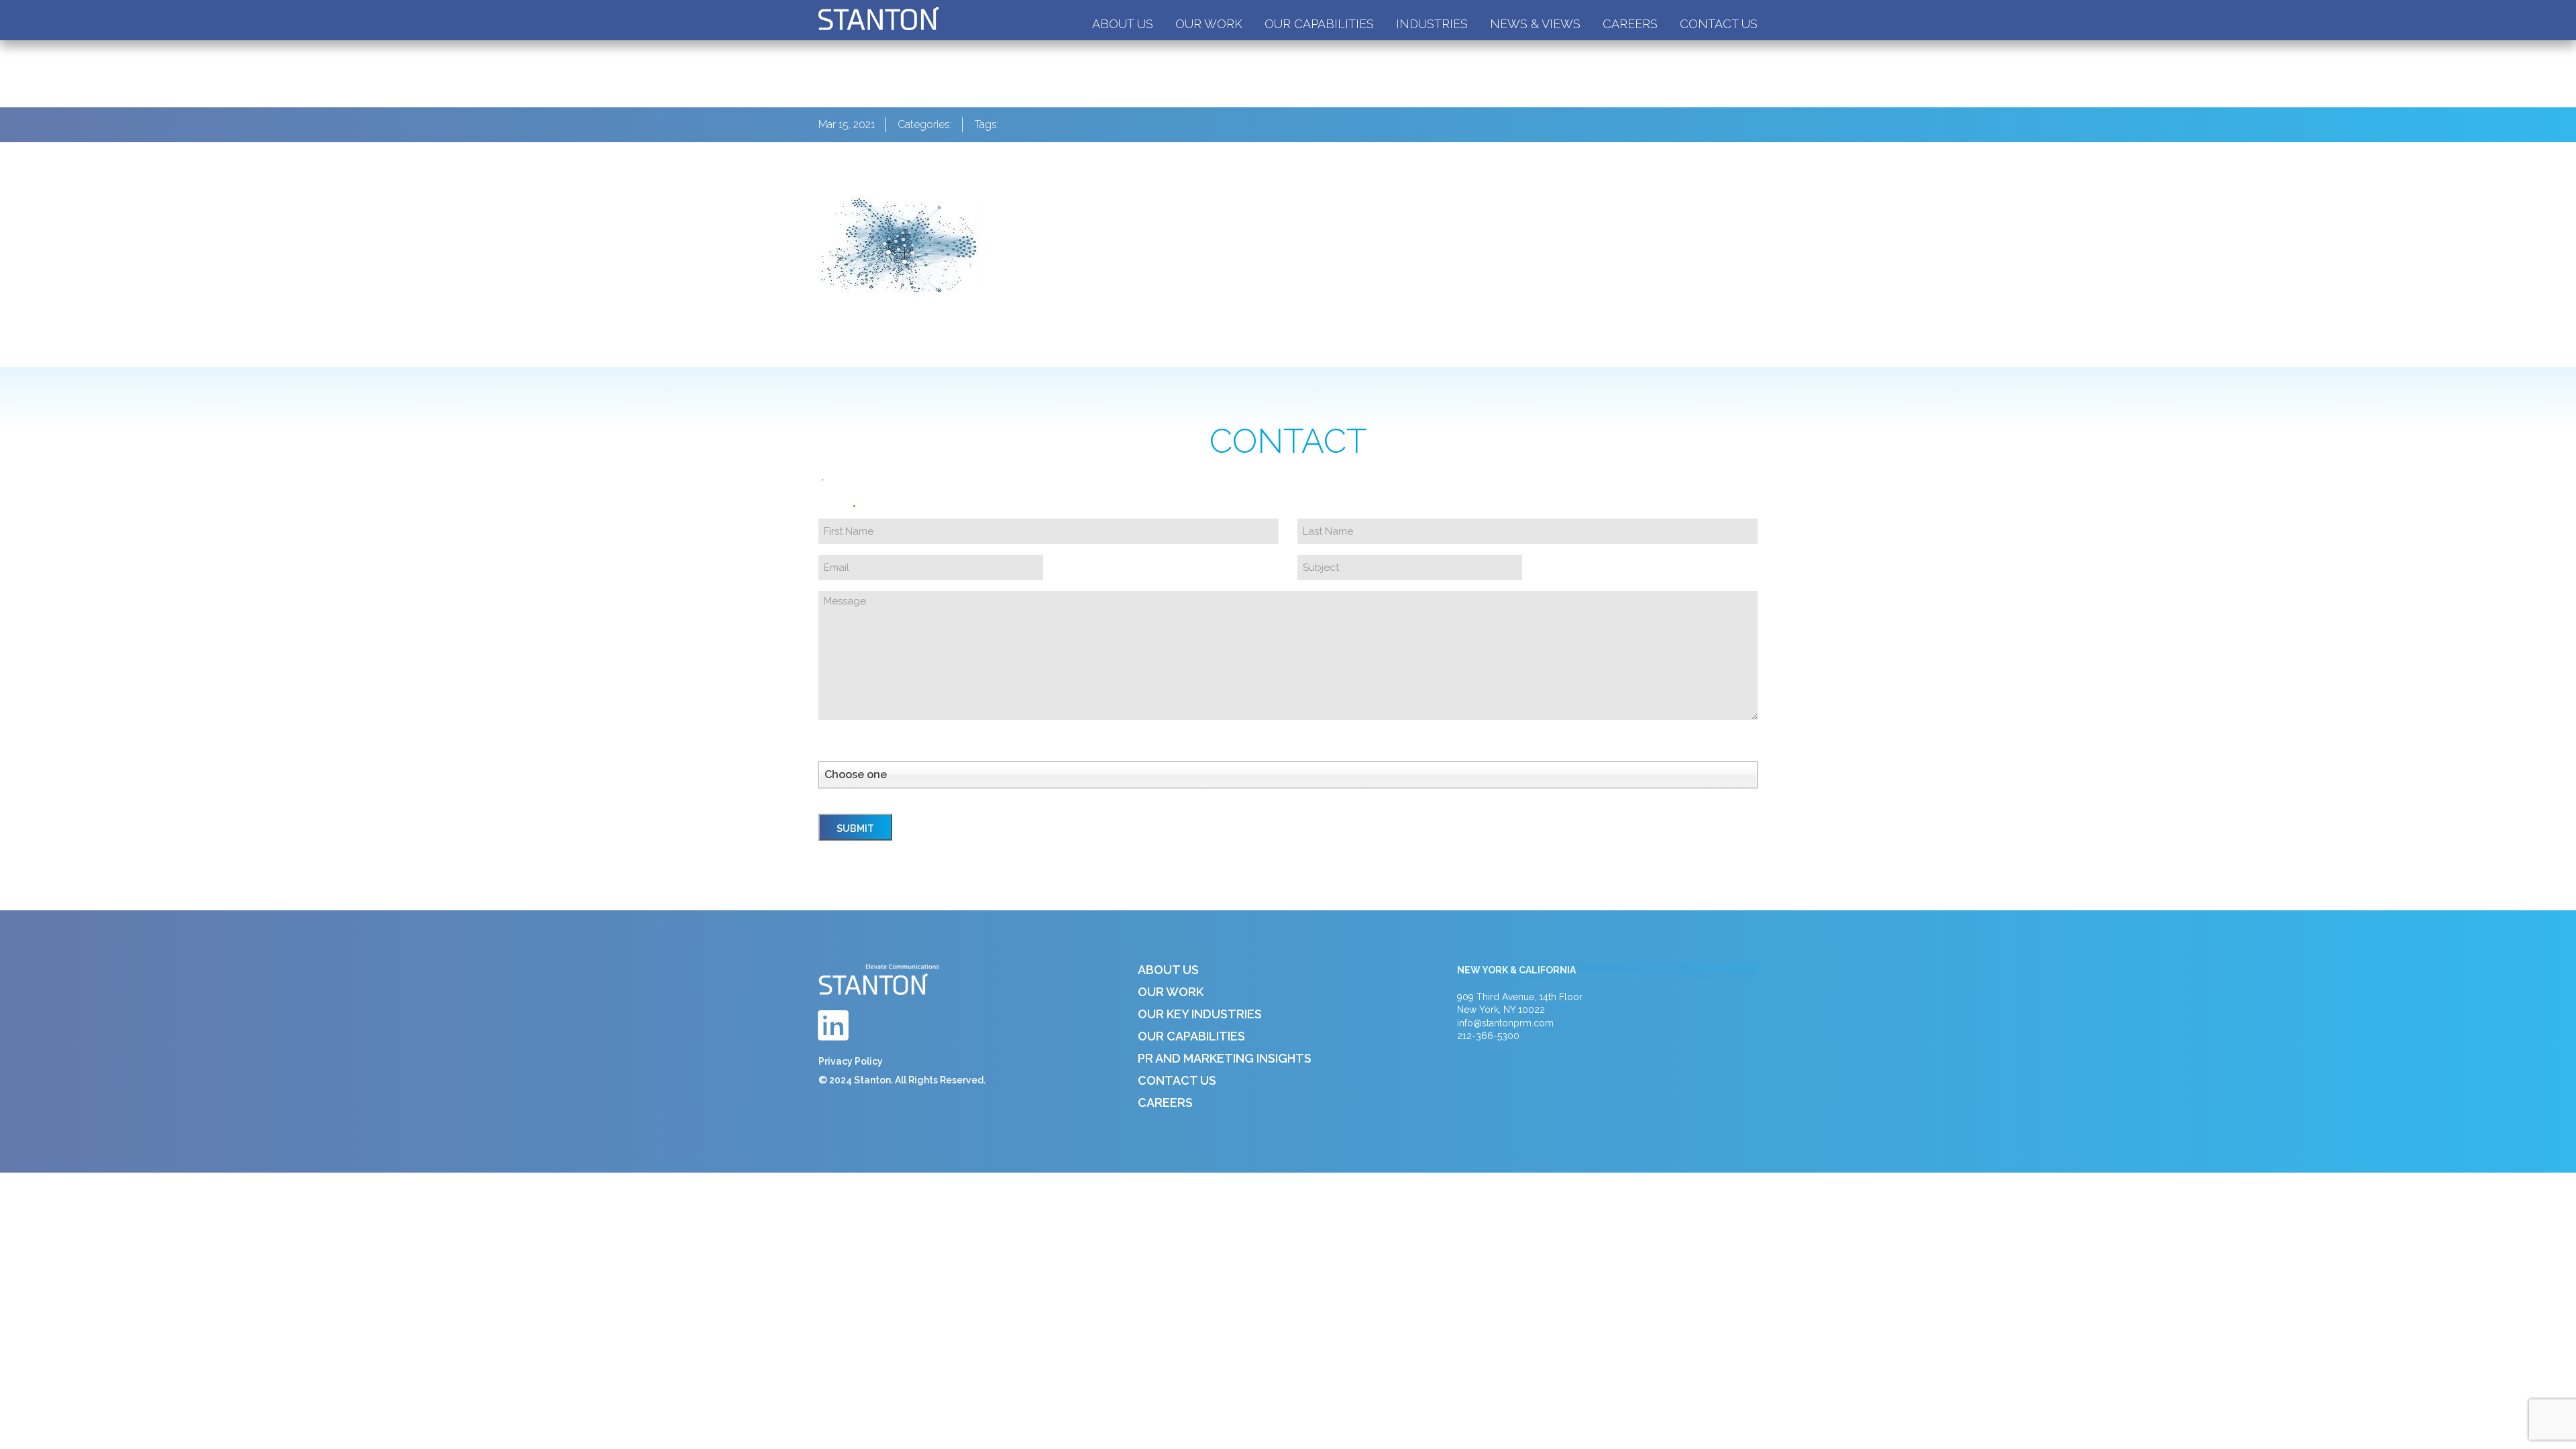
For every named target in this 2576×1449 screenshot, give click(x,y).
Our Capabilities (1319, 24)
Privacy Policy (851, 1061)
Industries (1432, 24)
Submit (855, 828)
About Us (1123, 24)
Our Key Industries (1200, 1014)
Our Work (1209, 24)
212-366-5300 (1488, 1036)
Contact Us (1719, 24)
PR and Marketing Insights (1225, 1058)
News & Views (1535, 24)
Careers (1630, 24)
